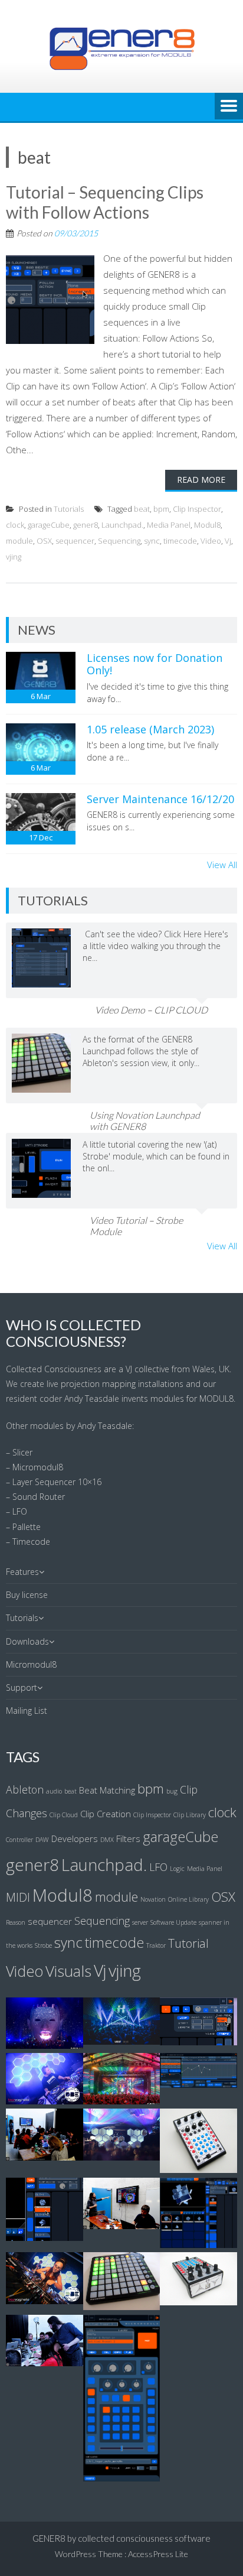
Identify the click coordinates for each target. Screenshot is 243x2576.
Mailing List (27, 1711)
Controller (19, 1840)
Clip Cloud (64, 1815)
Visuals (68, 1971)
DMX (107, 1840)
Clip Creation (106, 1814)
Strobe (43, 1945)
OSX (44, 541)
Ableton (25, 1789)
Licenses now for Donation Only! (155, 664)
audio (54, 1791)
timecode (180, 541)
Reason (16, 1922)
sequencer (75, 541)
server (140, 1922)
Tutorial (188, 1943)
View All (222, 865)
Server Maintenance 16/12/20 (160, 799)
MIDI (18, 1897)
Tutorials (69, 509)
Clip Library (190, 1815)
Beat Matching (107, 1790)
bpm (161, 509)
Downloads (27, 1641)
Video (211, 541)
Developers (75, 1838)
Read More (201, 480)
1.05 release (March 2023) (150, 729)
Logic (177, 1869)
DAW (42, 1840)
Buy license (27, 1595)
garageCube (49, 525)
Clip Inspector (197, 509)
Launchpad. (122, 525)
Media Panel (169, 525)
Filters (128, 1838)
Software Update (173, 1922)
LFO (158, 1867)
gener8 (86, 525)
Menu (229, 107)
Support (22, 1687)
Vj (228, 541)
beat (142, 509)
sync (152, 541)
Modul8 (207, 525)
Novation (153, 1899)
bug (172, 1791)
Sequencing (119, 541)
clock (15, 525)
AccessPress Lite (158, 2554)
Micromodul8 (31, 1664)
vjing (14, 557)
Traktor (156, 1945)
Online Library (188, 1899)
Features (22, 1572)
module (19, 541)
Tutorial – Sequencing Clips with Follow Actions (105, 202)
